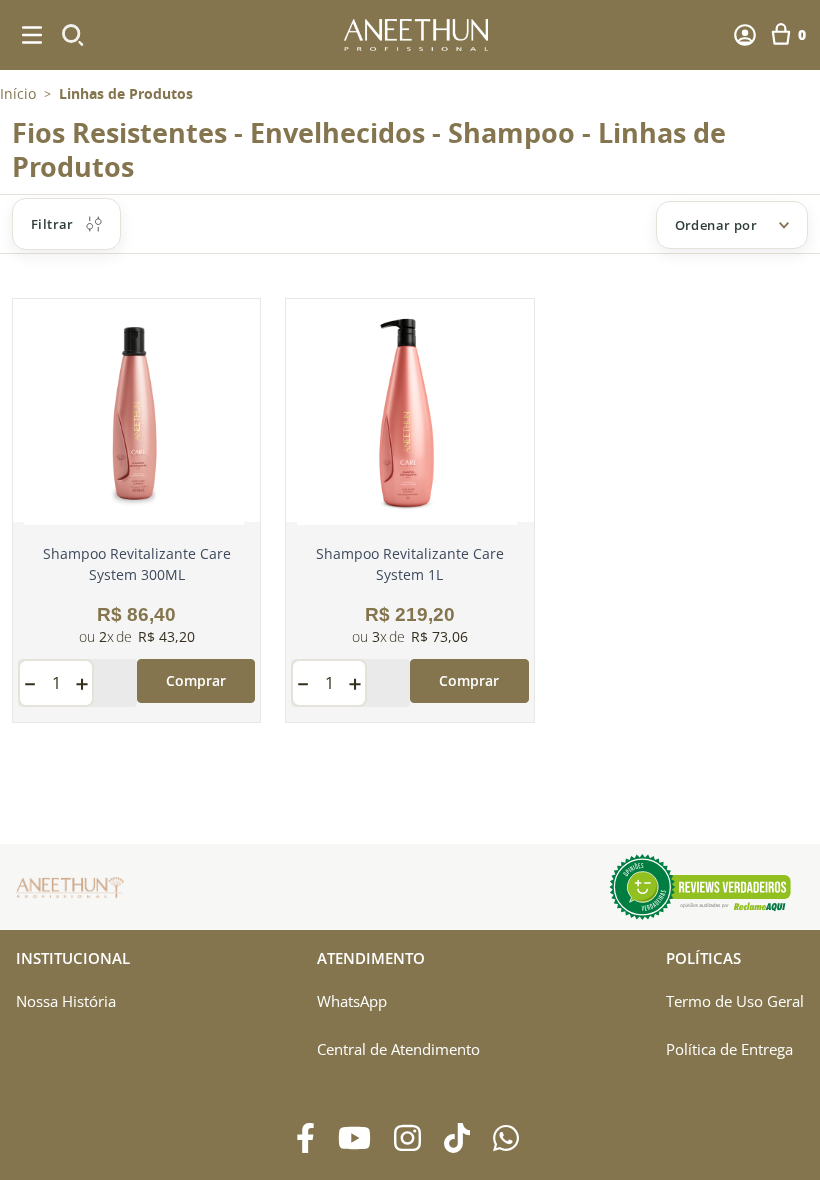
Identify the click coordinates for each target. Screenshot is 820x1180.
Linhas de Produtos (126, 94)
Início (18, 93)
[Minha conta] (745, 35)
